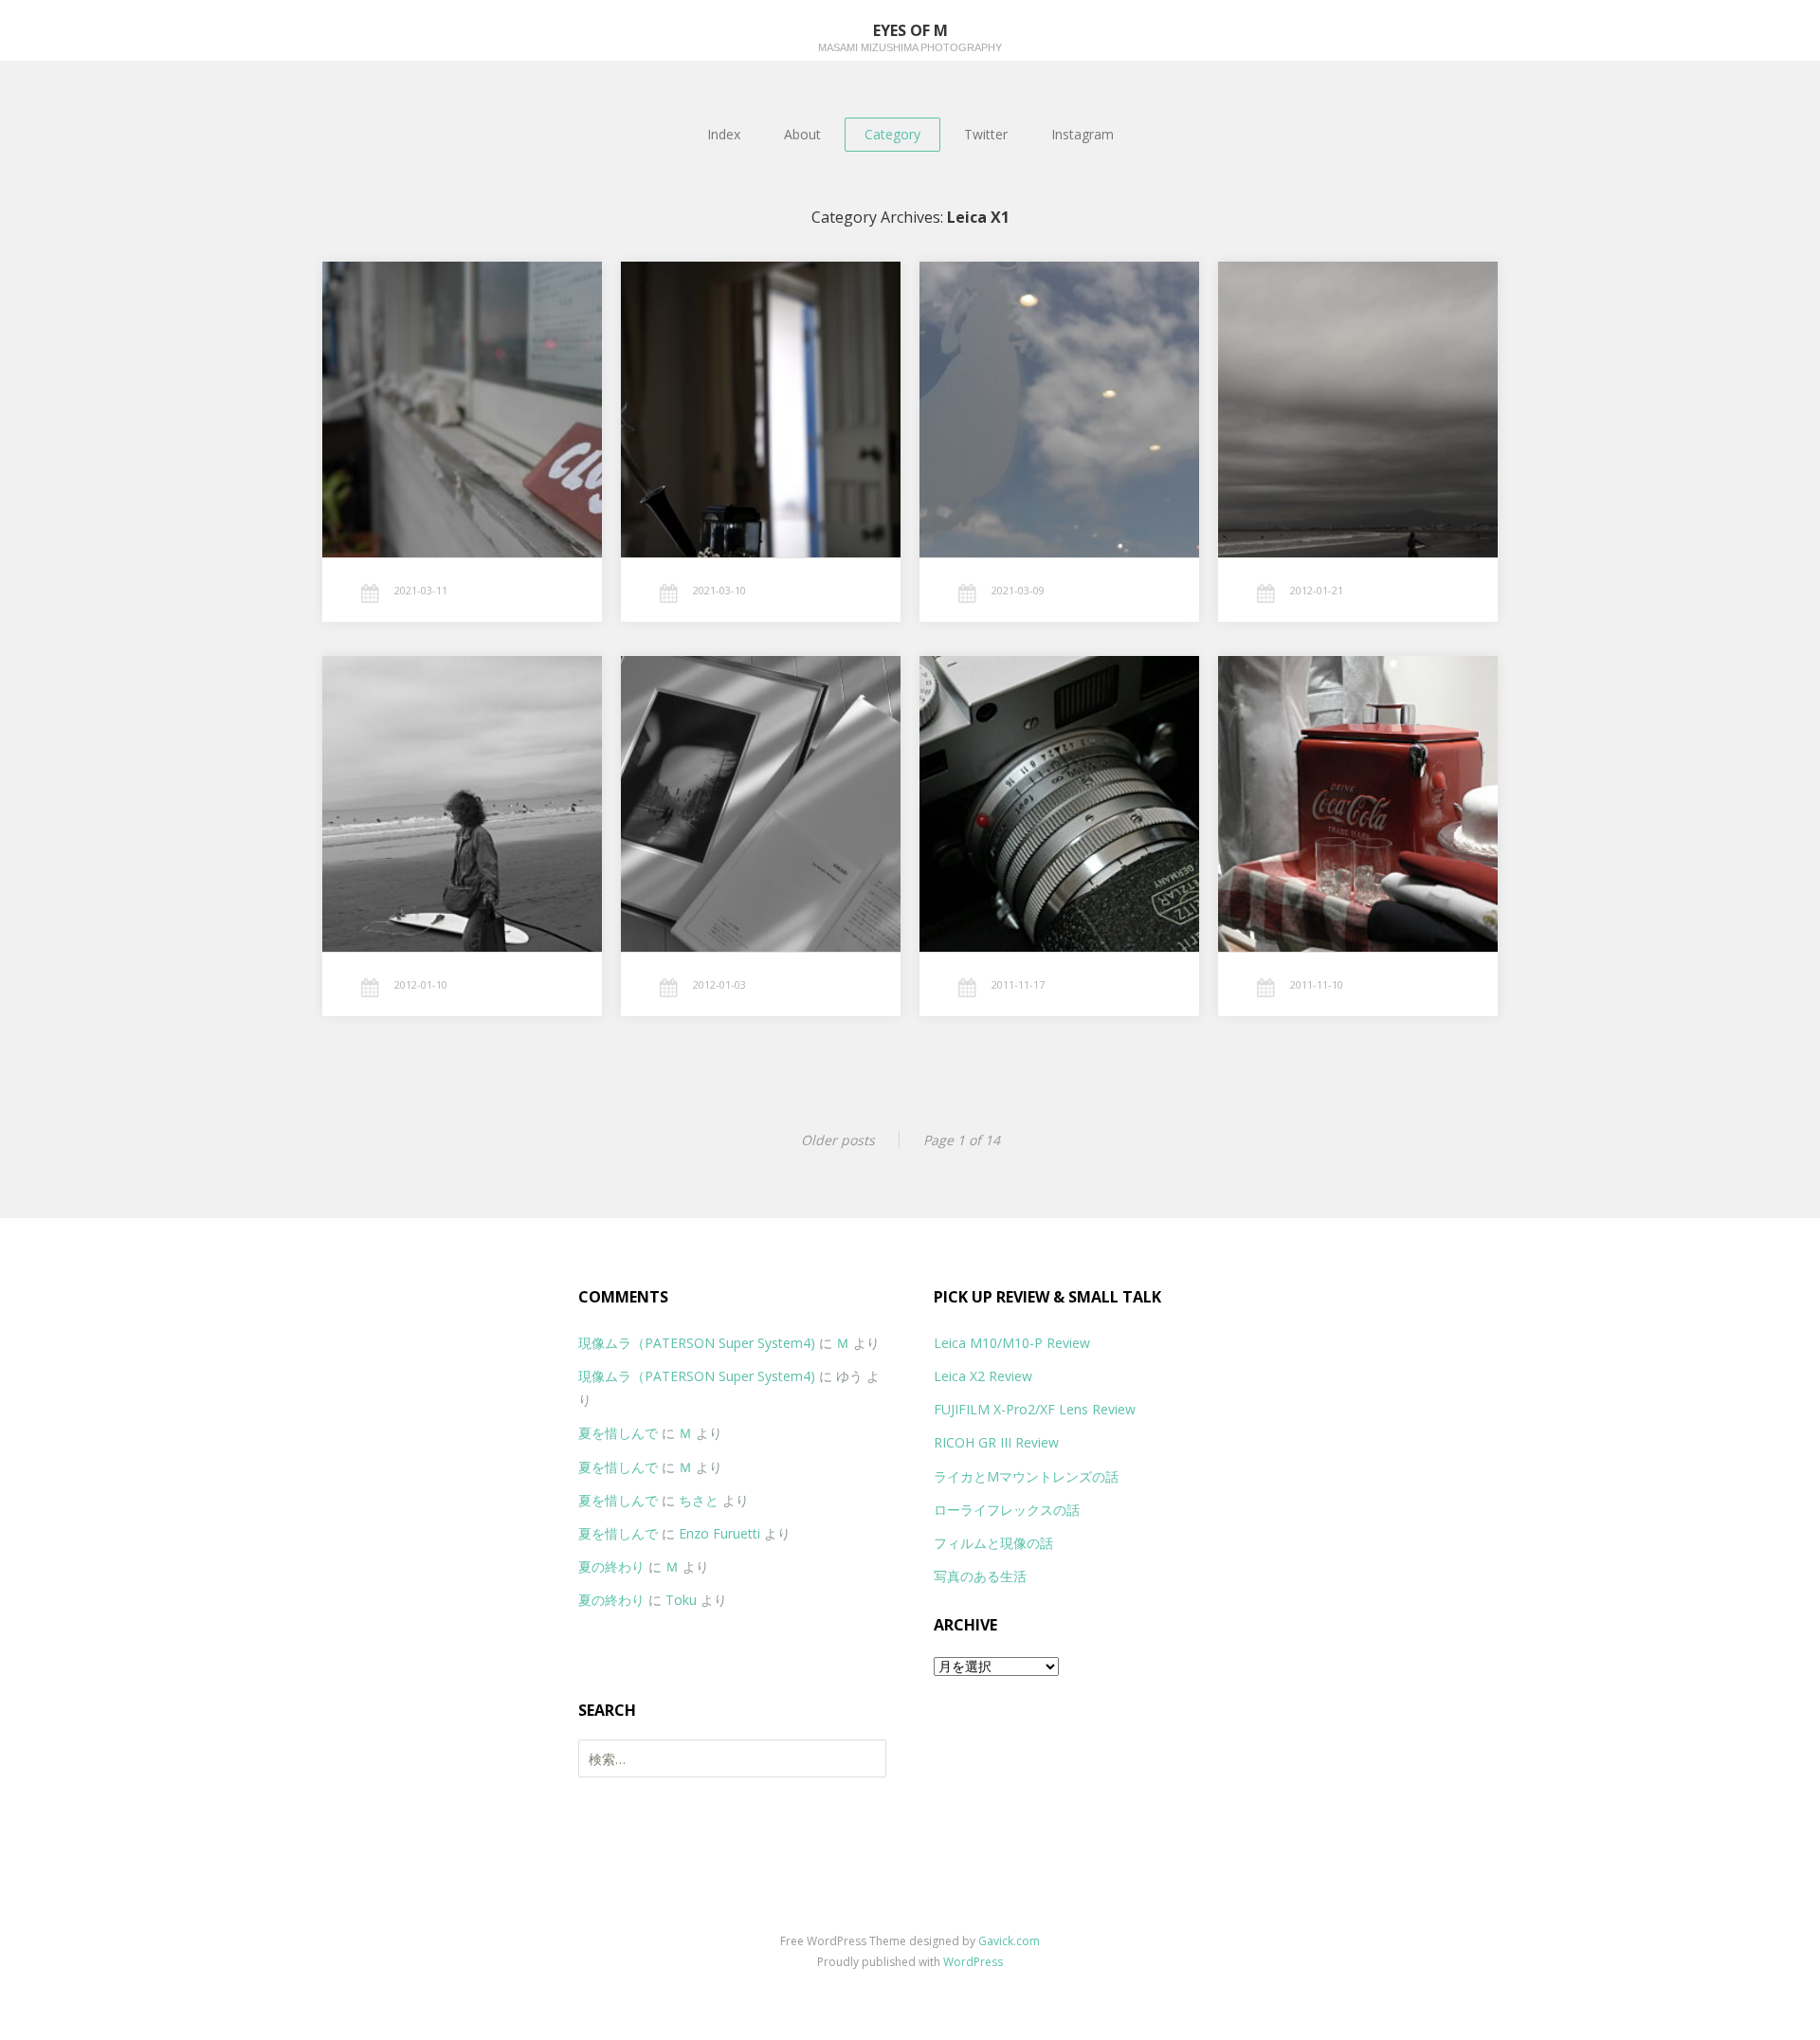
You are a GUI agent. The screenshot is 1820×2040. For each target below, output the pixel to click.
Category (892, 134)
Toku (681, 1600)
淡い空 (1018, 383)
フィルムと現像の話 (993, 1543)
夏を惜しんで (618, 1433)
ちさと (699, 1500)
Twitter (986, 134)
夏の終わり (611, 1566)
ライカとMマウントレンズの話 (1026, 1476)
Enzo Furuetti (719, 1533)
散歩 (417, 778)
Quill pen (724, 383)
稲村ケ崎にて (432, 383)
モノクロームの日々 (1339, 383)
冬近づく (1320, 778)
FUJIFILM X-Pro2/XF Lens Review (1035, 1409)
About (802, 134)
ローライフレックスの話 (1007, 1510)
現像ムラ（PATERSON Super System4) (697, 1343)
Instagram (1083, 134)
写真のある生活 (980, 1576)
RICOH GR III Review (996, 1442)
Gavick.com (1009, 1941)
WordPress (973, 1962)
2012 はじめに (733, 778)
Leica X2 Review (983, 1376)
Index (724, 134)
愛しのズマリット (1037, 778)
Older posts (838, 1140)
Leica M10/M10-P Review (1012, 1343)
